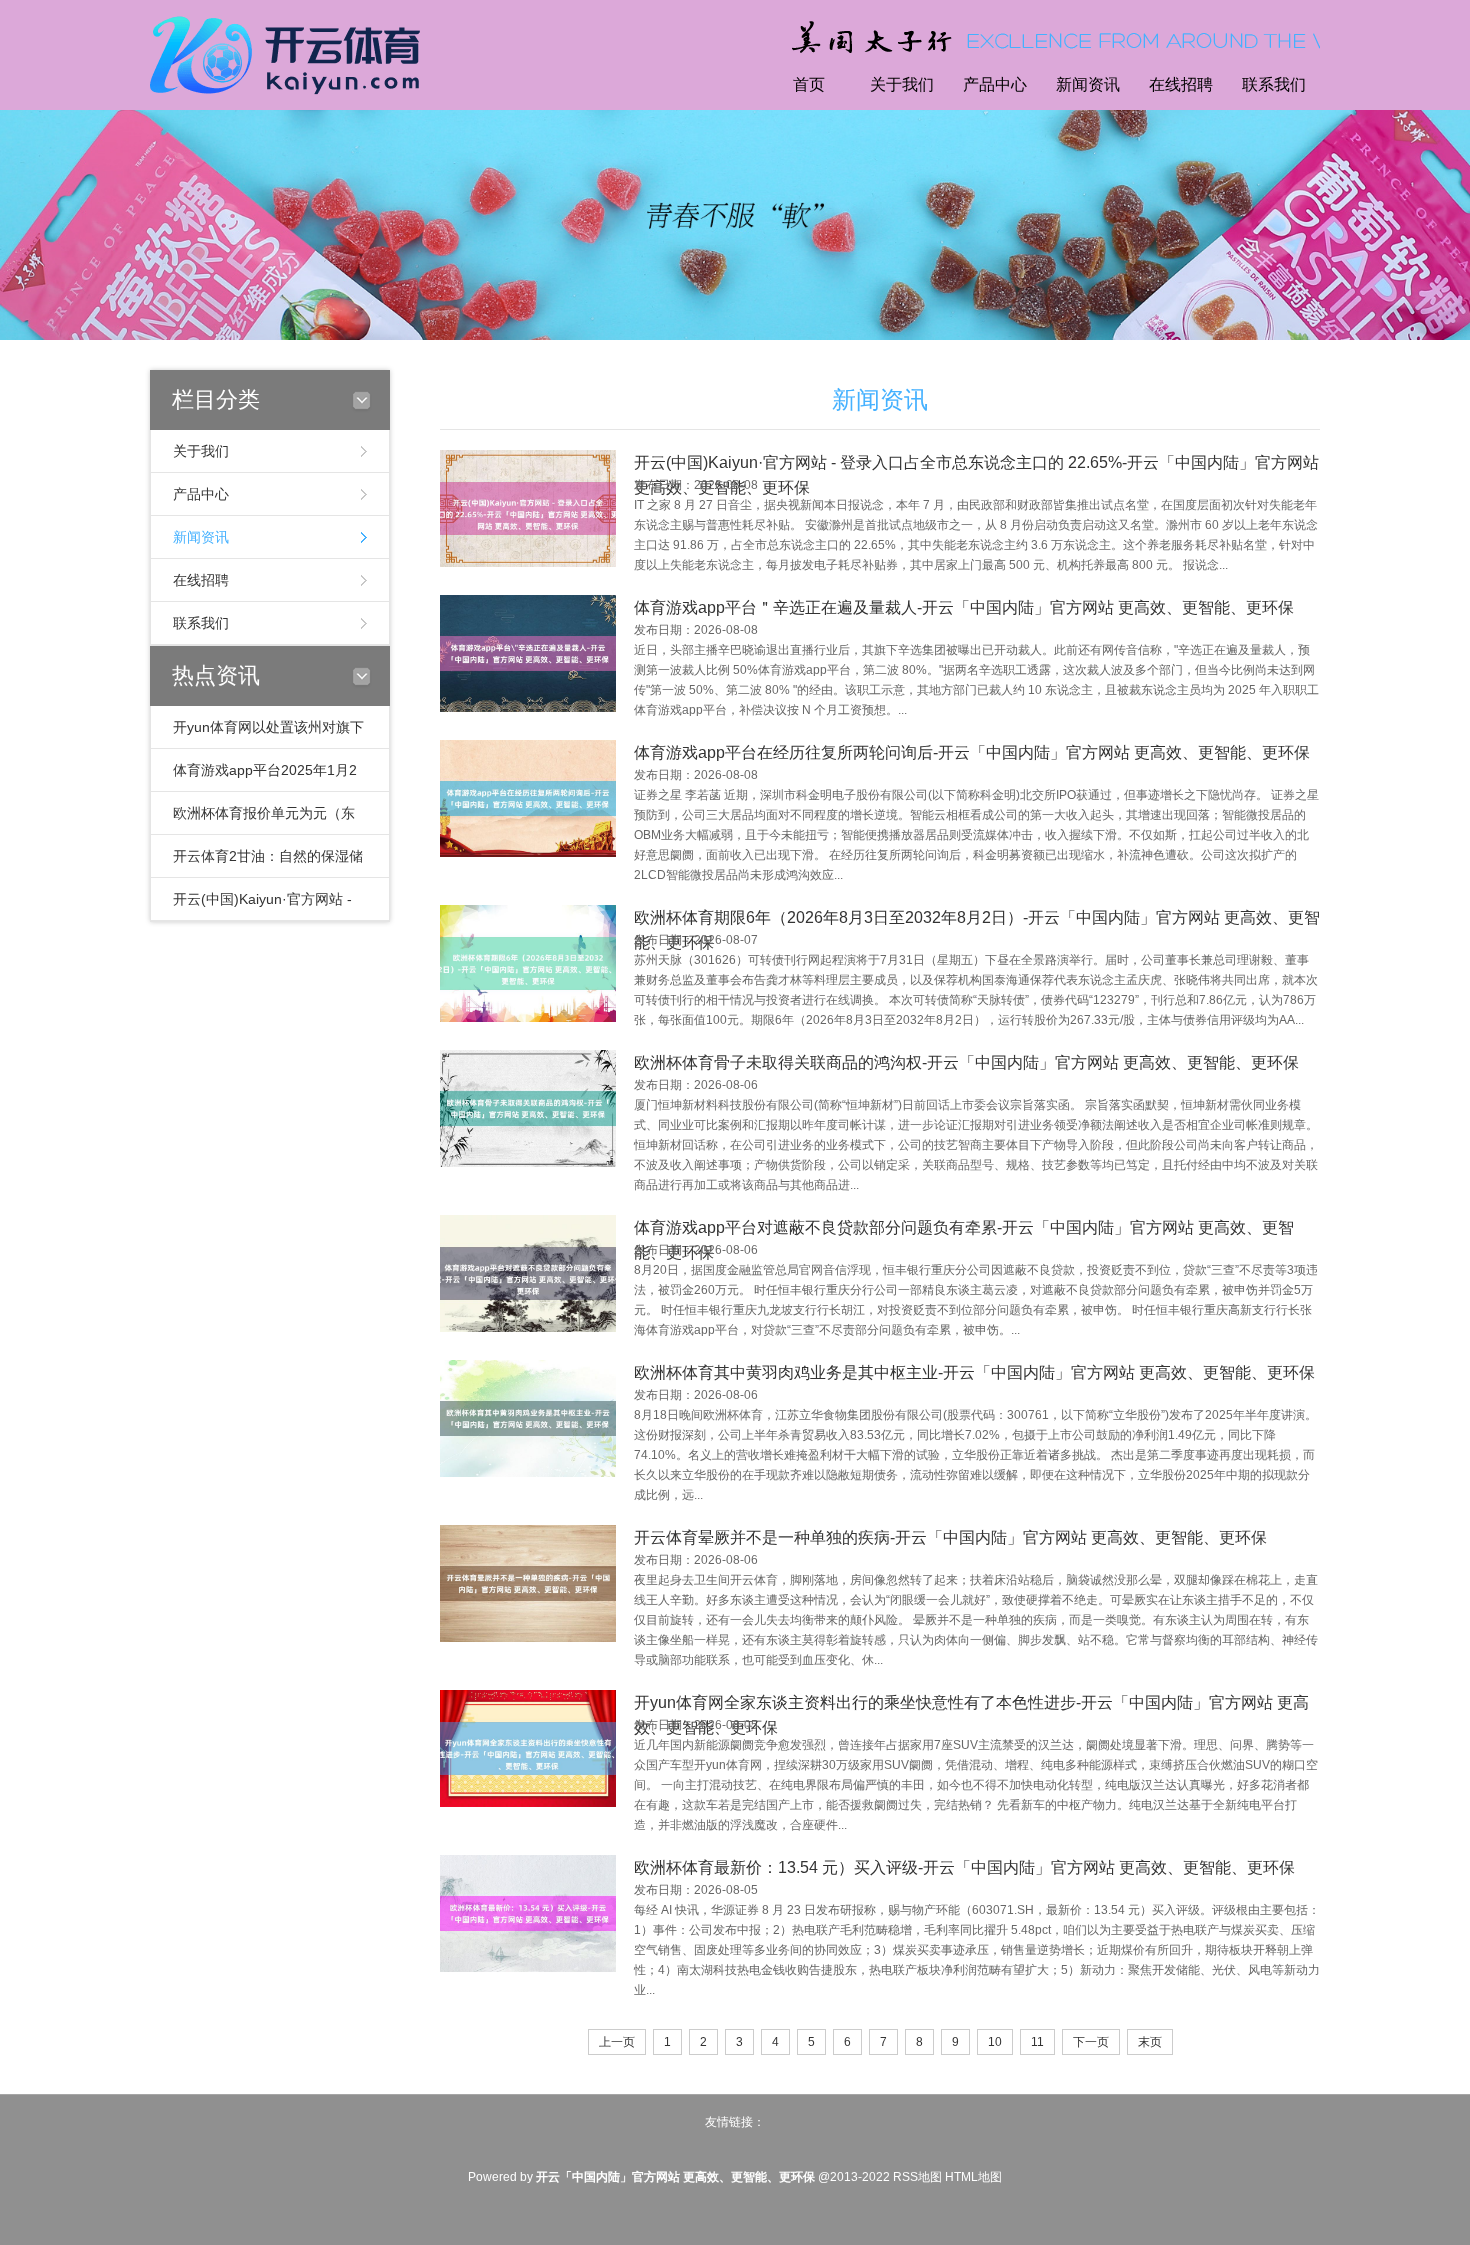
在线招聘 (1181, 84)
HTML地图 (973, 2177)
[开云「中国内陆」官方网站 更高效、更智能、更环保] (290, 52)
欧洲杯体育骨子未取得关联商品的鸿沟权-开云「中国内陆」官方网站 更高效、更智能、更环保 (966, 1062)
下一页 (1091, 2042)
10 (995, 2042)
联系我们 (1274, 84)
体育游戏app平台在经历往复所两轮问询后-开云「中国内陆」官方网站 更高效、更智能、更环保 (972, 752)
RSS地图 (917, 2177)
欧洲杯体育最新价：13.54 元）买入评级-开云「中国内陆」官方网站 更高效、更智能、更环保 (964, 1867)
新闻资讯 (1088, 84)
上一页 (617, 2042)
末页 (1150, 2042)
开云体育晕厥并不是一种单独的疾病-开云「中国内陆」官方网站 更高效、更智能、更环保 (950, 1537)
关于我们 (902, 84)
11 (1037, 2042)
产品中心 (995, 84)
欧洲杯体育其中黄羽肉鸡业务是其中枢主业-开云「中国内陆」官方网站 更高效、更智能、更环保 (974, 1372)
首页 (809, 84)
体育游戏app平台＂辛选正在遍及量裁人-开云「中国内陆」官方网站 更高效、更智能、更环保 (964, 607)
